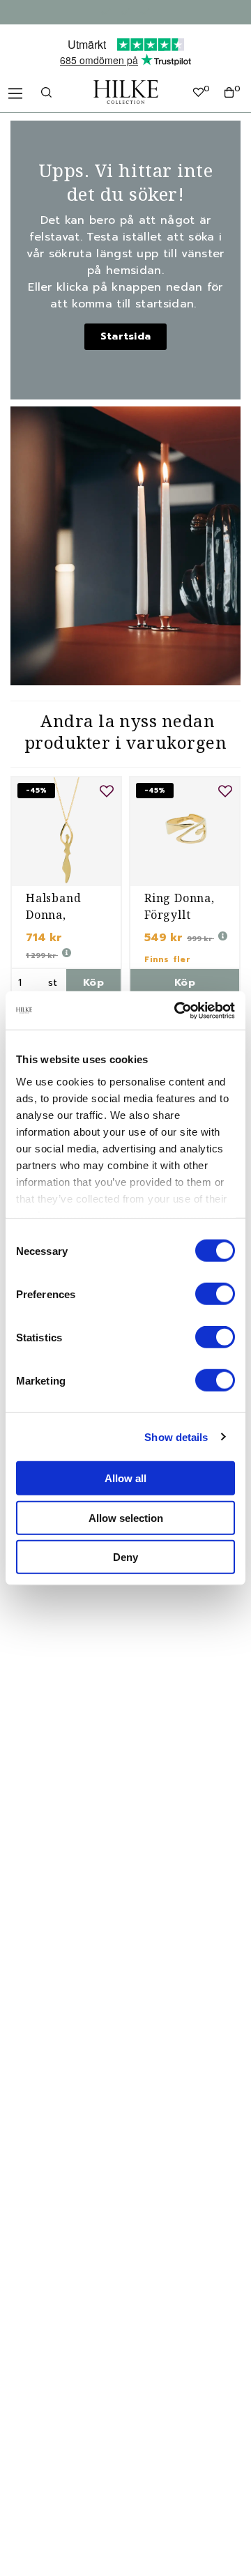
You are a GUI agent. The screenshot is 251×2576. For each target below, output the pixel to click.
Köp (93, 983)
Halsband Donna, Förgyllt (53, 915)
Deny (125, 1557)
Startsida (126, 336)
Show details (176, 1436)
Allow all (125, 1478)
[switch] (215, 1294)
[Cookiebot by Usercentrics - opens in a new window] (177, 1010)
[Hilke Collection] (126, 92)
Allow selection (126, 1517)
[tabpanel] (66, 887)
